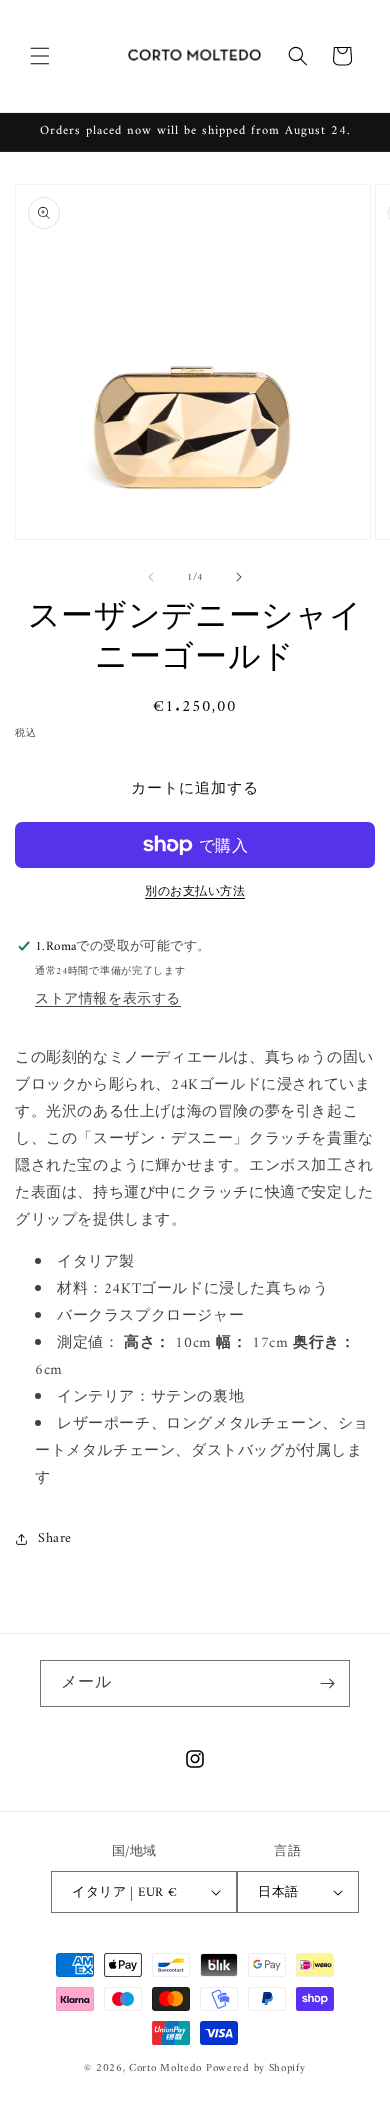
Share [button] (55, 1538)
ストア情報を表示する (108, 999)
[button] (40, 56)
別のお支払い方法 (195, 893)
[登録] (327, 1683)
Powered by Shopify (256, 2068)
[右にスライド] (239, 577)
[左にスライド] (151, 577)
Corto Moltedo (165, 2068)
